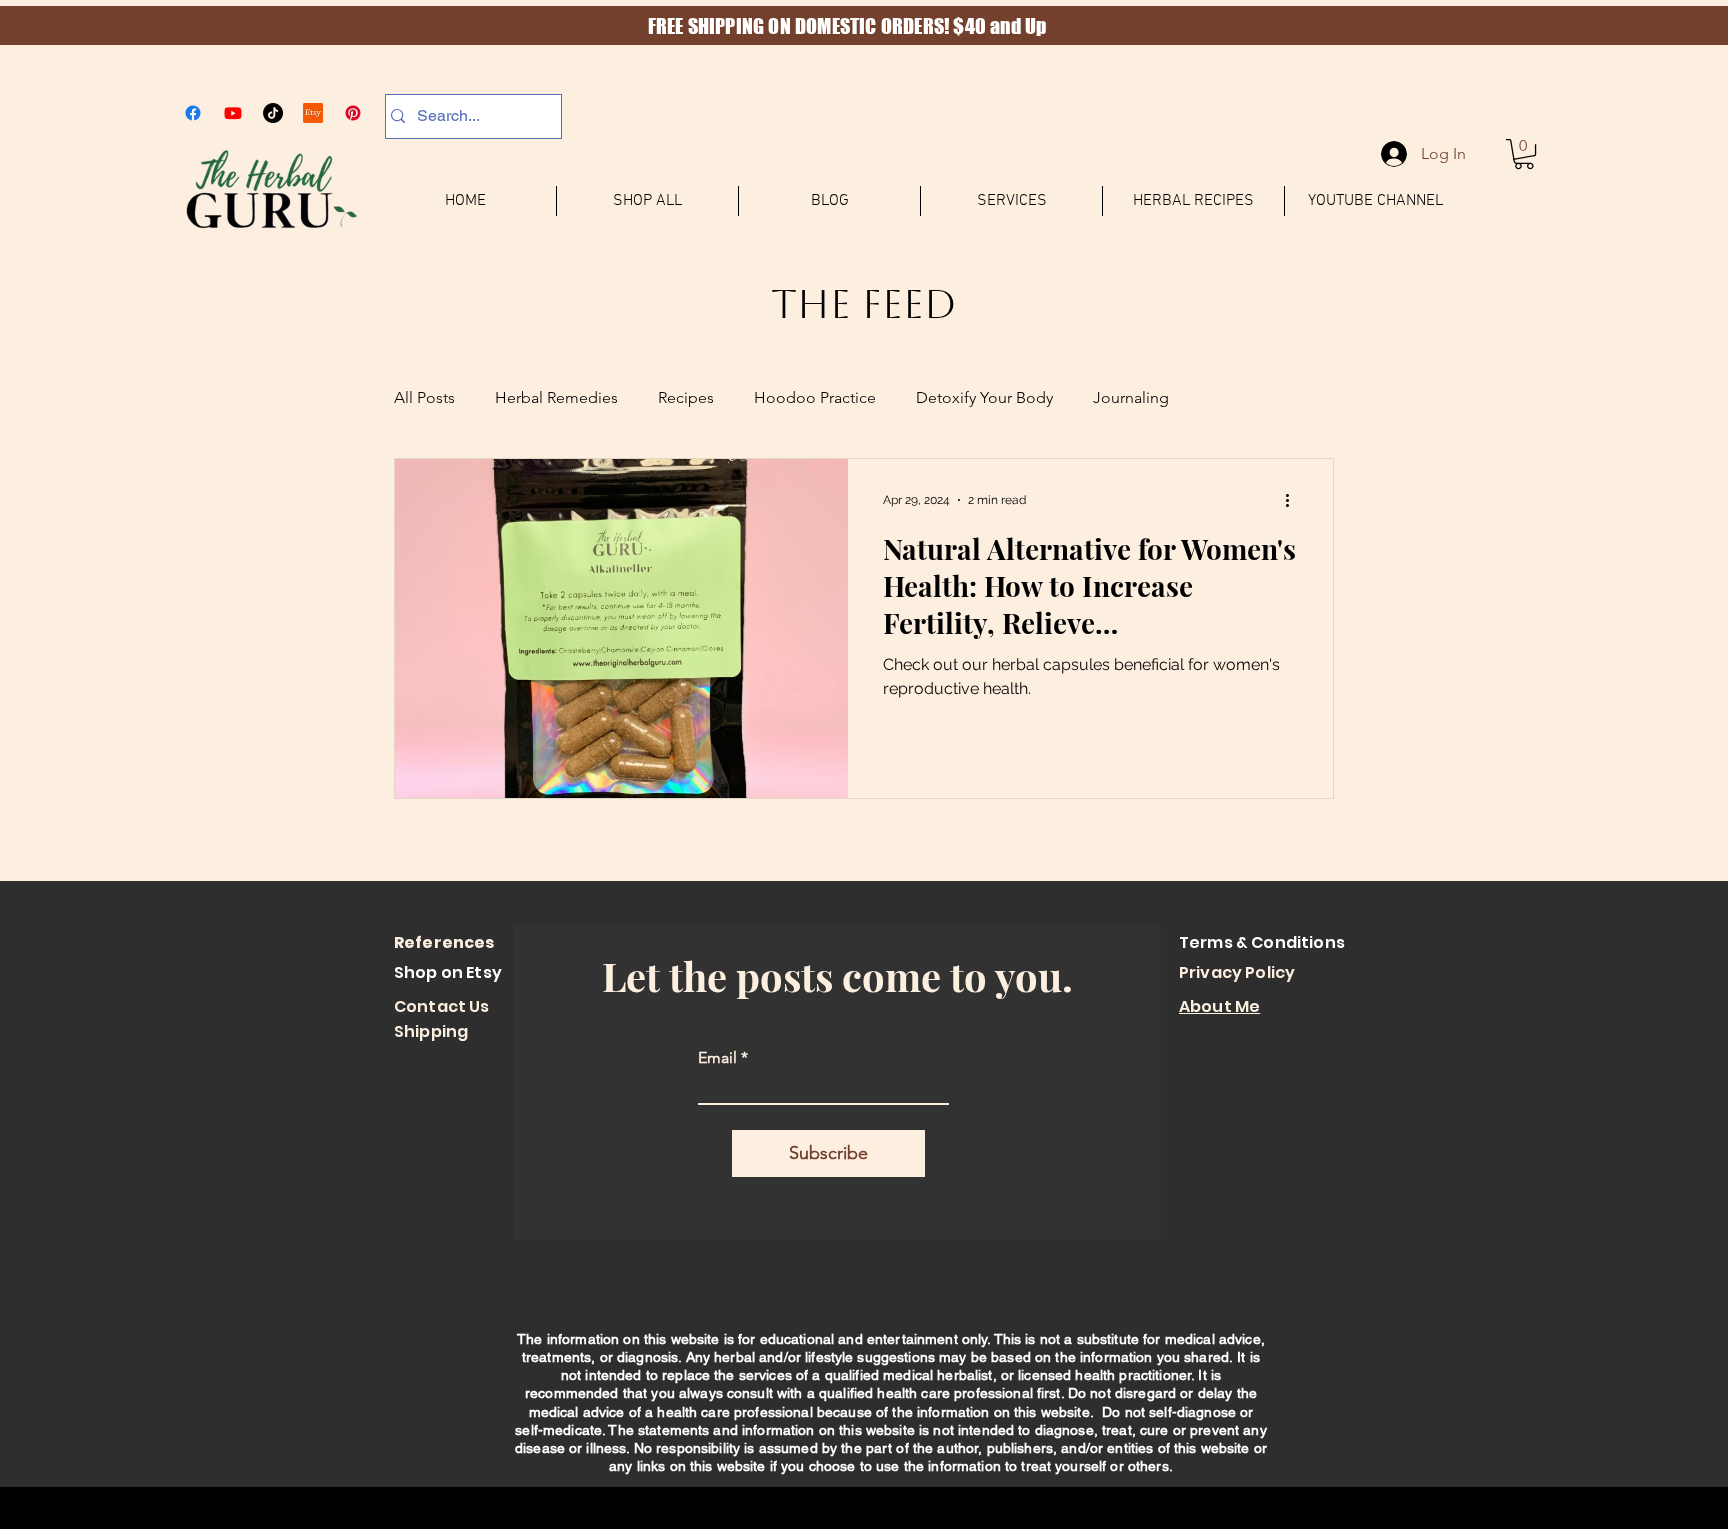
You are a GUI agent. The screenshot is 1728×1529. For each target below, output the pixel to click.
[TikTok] (273, 113)
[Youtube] (233, 113)
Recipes (686, 397)
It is (1248, 1357)
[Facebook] (193, 113)
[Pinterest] (353, 113)
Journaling (1131, 397)
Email (717, 1058)
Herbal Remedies (556, 397)
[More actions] (1294, 500)
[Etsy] (313, 113)
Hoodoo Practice (815, 397)
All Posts (424, 397)
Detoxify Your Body (984, 397)
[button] (1524, 154)
